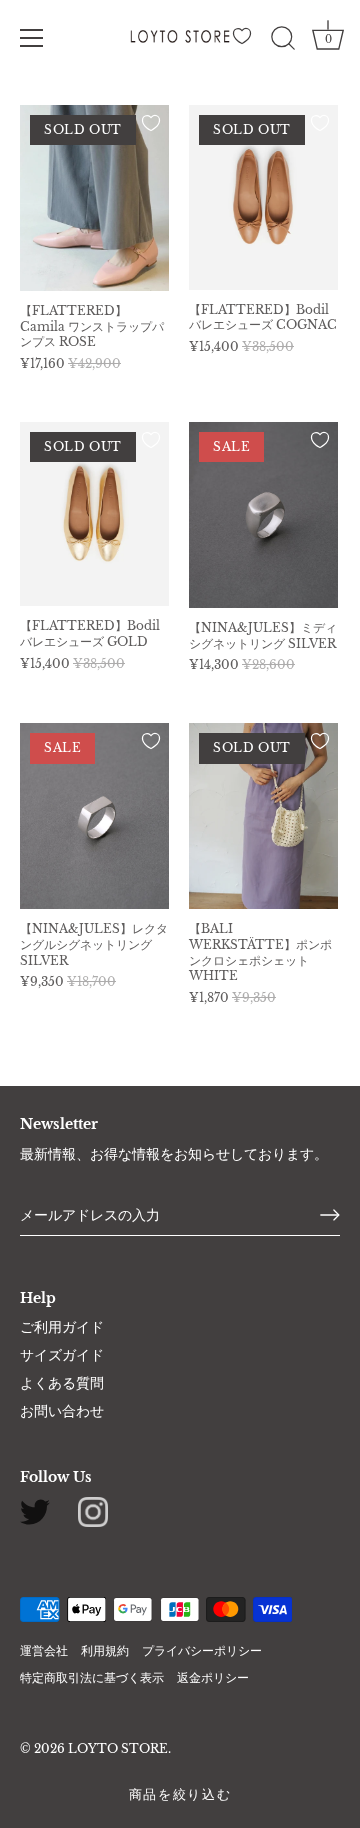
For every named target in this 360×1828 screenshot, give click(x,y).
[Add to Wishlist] (151, 123)
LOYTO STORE (118, 1748)
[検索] (283, 41)
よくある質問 (62, 1383)
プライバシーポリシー (202, 1650)
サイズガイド (62, 1355)
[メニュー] (32, 38)
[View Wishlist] (245, 41)
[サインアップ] (330, 1215)
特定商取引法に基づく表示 (92, 1677)
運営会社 (44, 1650)
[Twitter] (35, 1511)
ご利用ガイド (62, 1327)
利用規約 (105, 1650)
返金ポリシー (213, 1677)
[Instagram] (93, 1511)
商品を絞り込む (180, 1794)
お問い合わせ (62, 1411)
